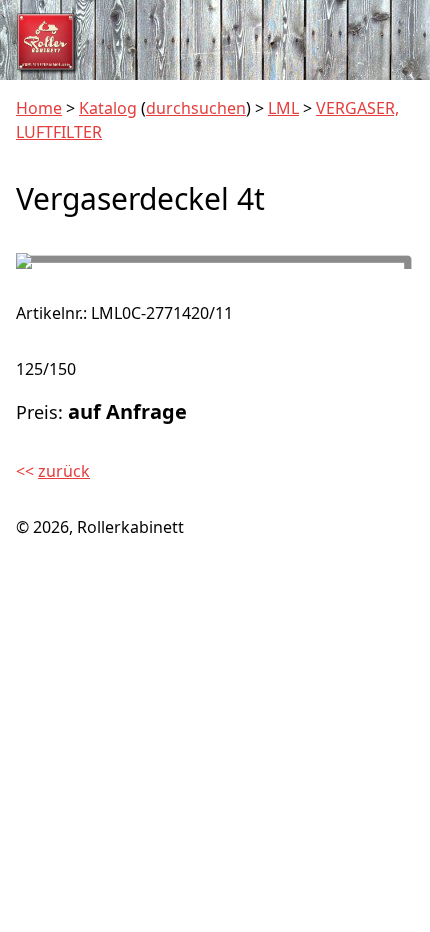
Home (39, 108)
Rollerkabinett (130, 527)
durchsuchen (196, 108)
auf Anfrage (127, 411)
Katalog (108, 108)
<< (53, 471)
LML (283, 108)
